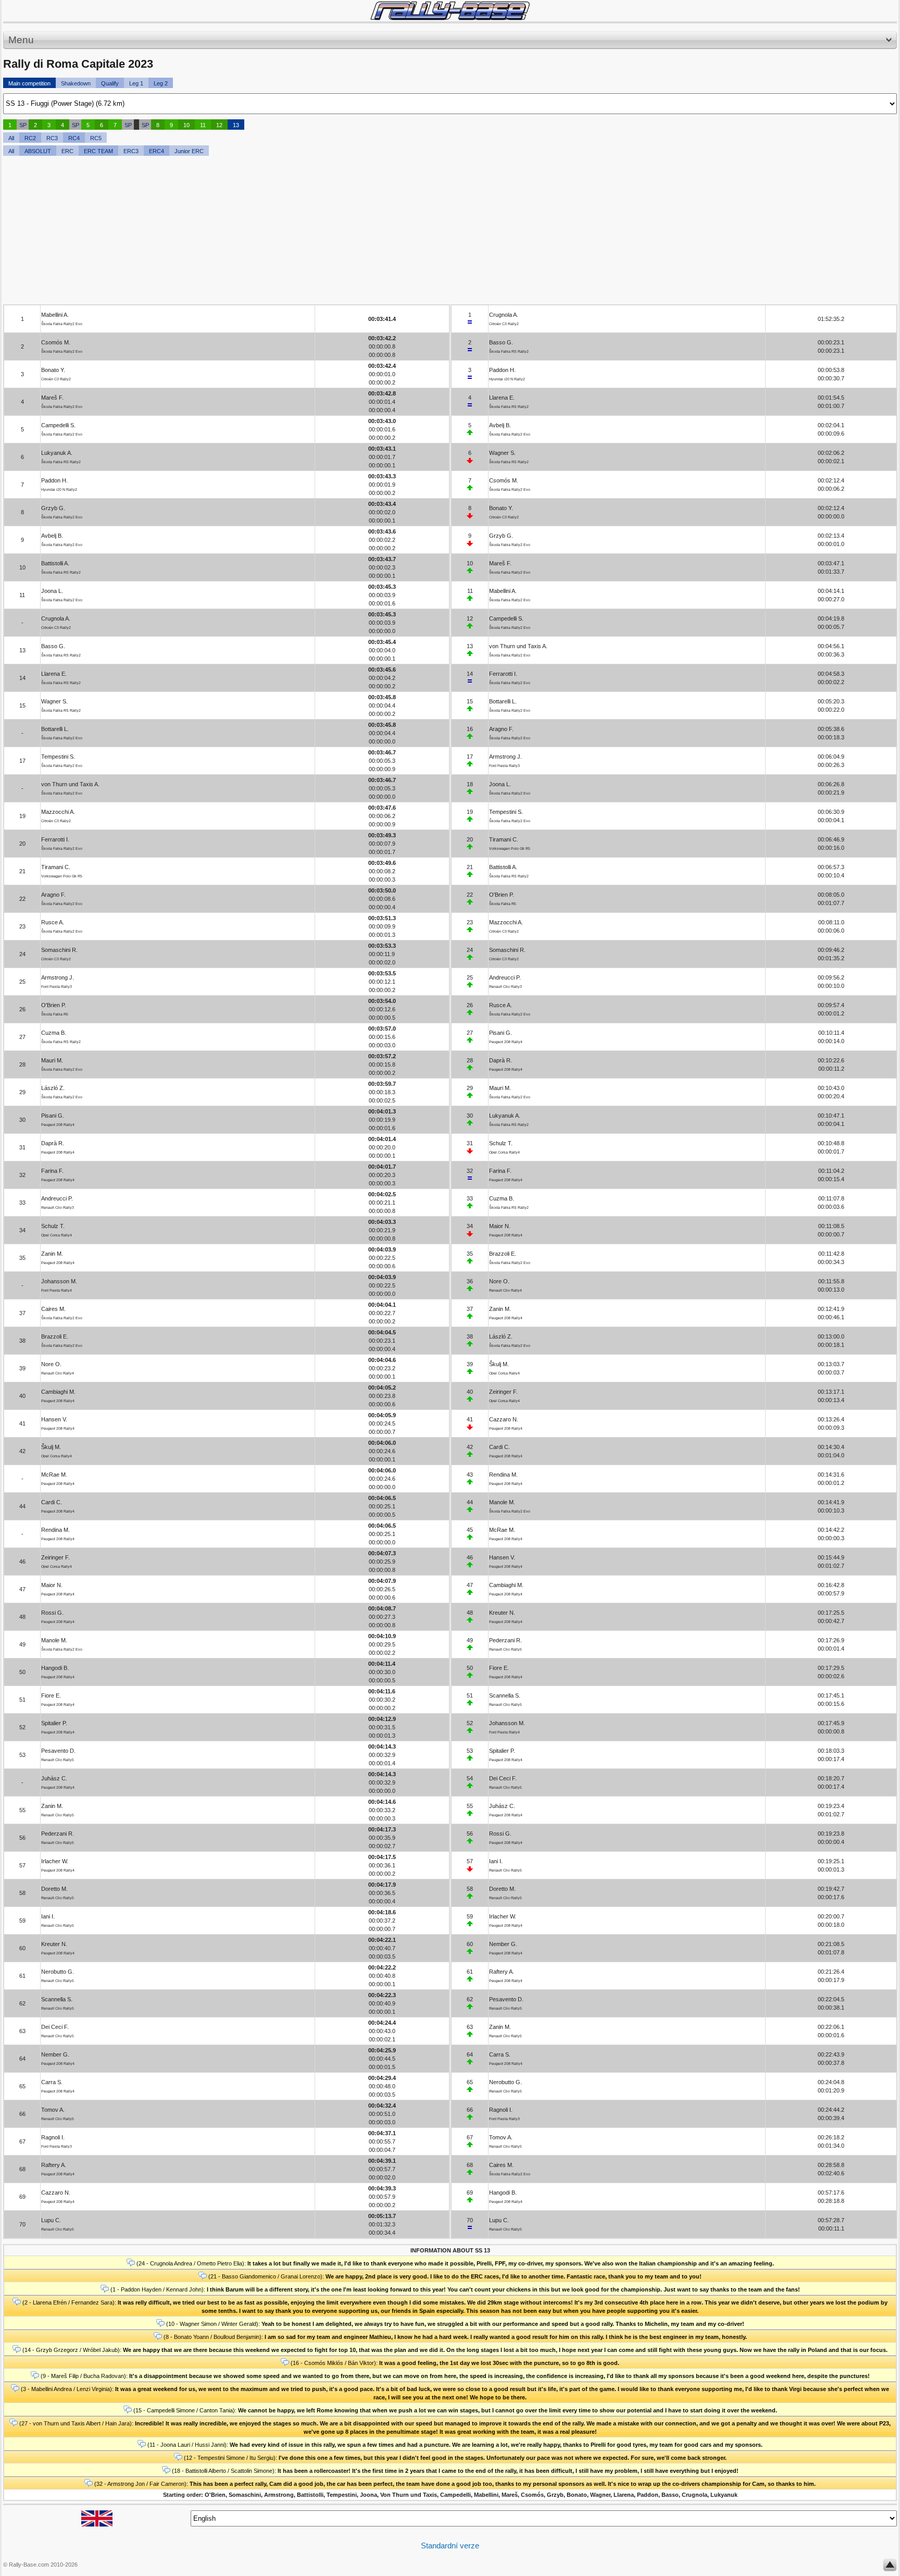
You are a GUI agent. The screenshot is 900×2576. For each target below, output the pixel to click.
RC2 (30, 138)
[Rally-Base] (450, 11)
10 (186, 125)
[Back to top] (890, 2567)
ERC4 (157, 151)
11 (203, 125)
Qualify (110, 83)
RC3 (52, 138)
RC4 (74, 138)
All (11, 138)
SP (23, 125)
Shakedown (76, 83)
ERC (67, 151)
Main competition (29, 83)
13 (236, 125)
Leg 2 (161, 83)
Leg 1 (136, 83)
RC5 (96, 138)
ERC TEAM (98, 151)
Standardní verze (450, 2546)
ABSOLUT (38, 151)
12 (219, 125)
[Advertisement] (316, 231)
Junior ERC (189, 151)
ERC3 (131, 151)
